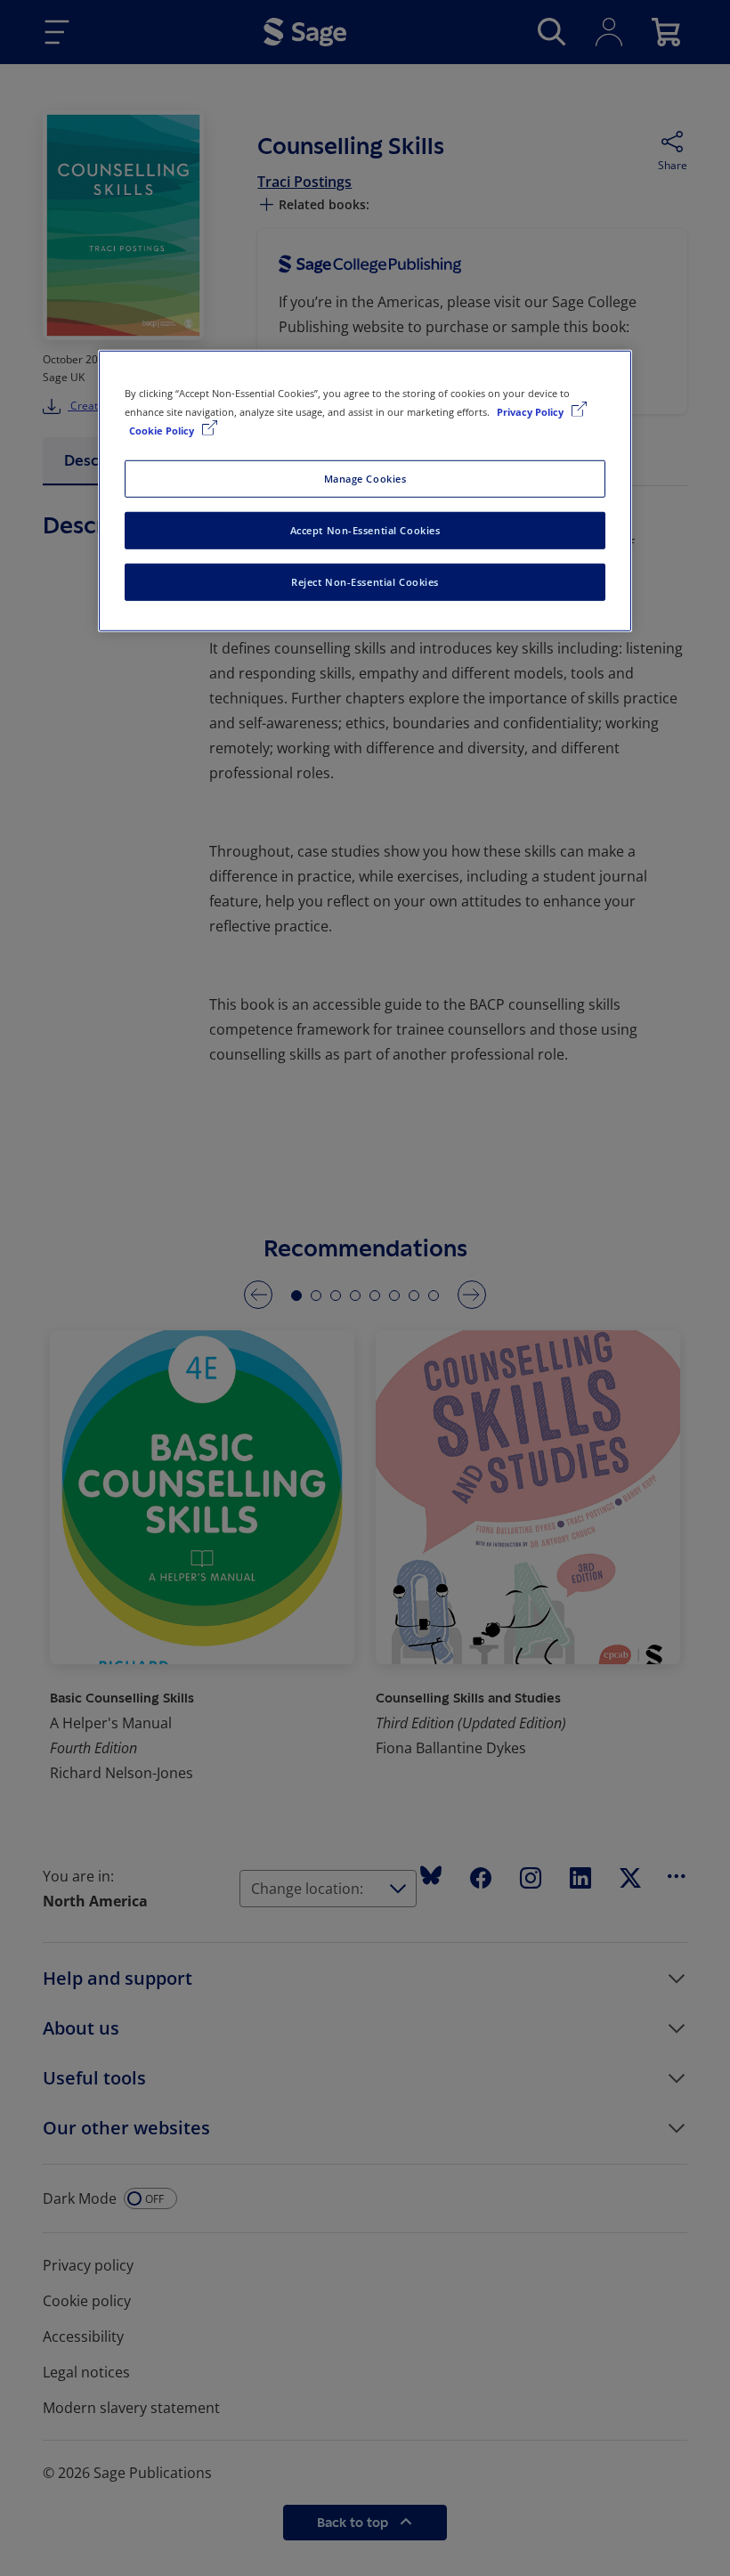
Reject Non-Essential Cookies (365, 582)
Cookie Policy (163, 431)
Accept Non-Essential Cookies (365, 530)
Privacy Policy (531, 412)
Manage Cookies (365, 479)
